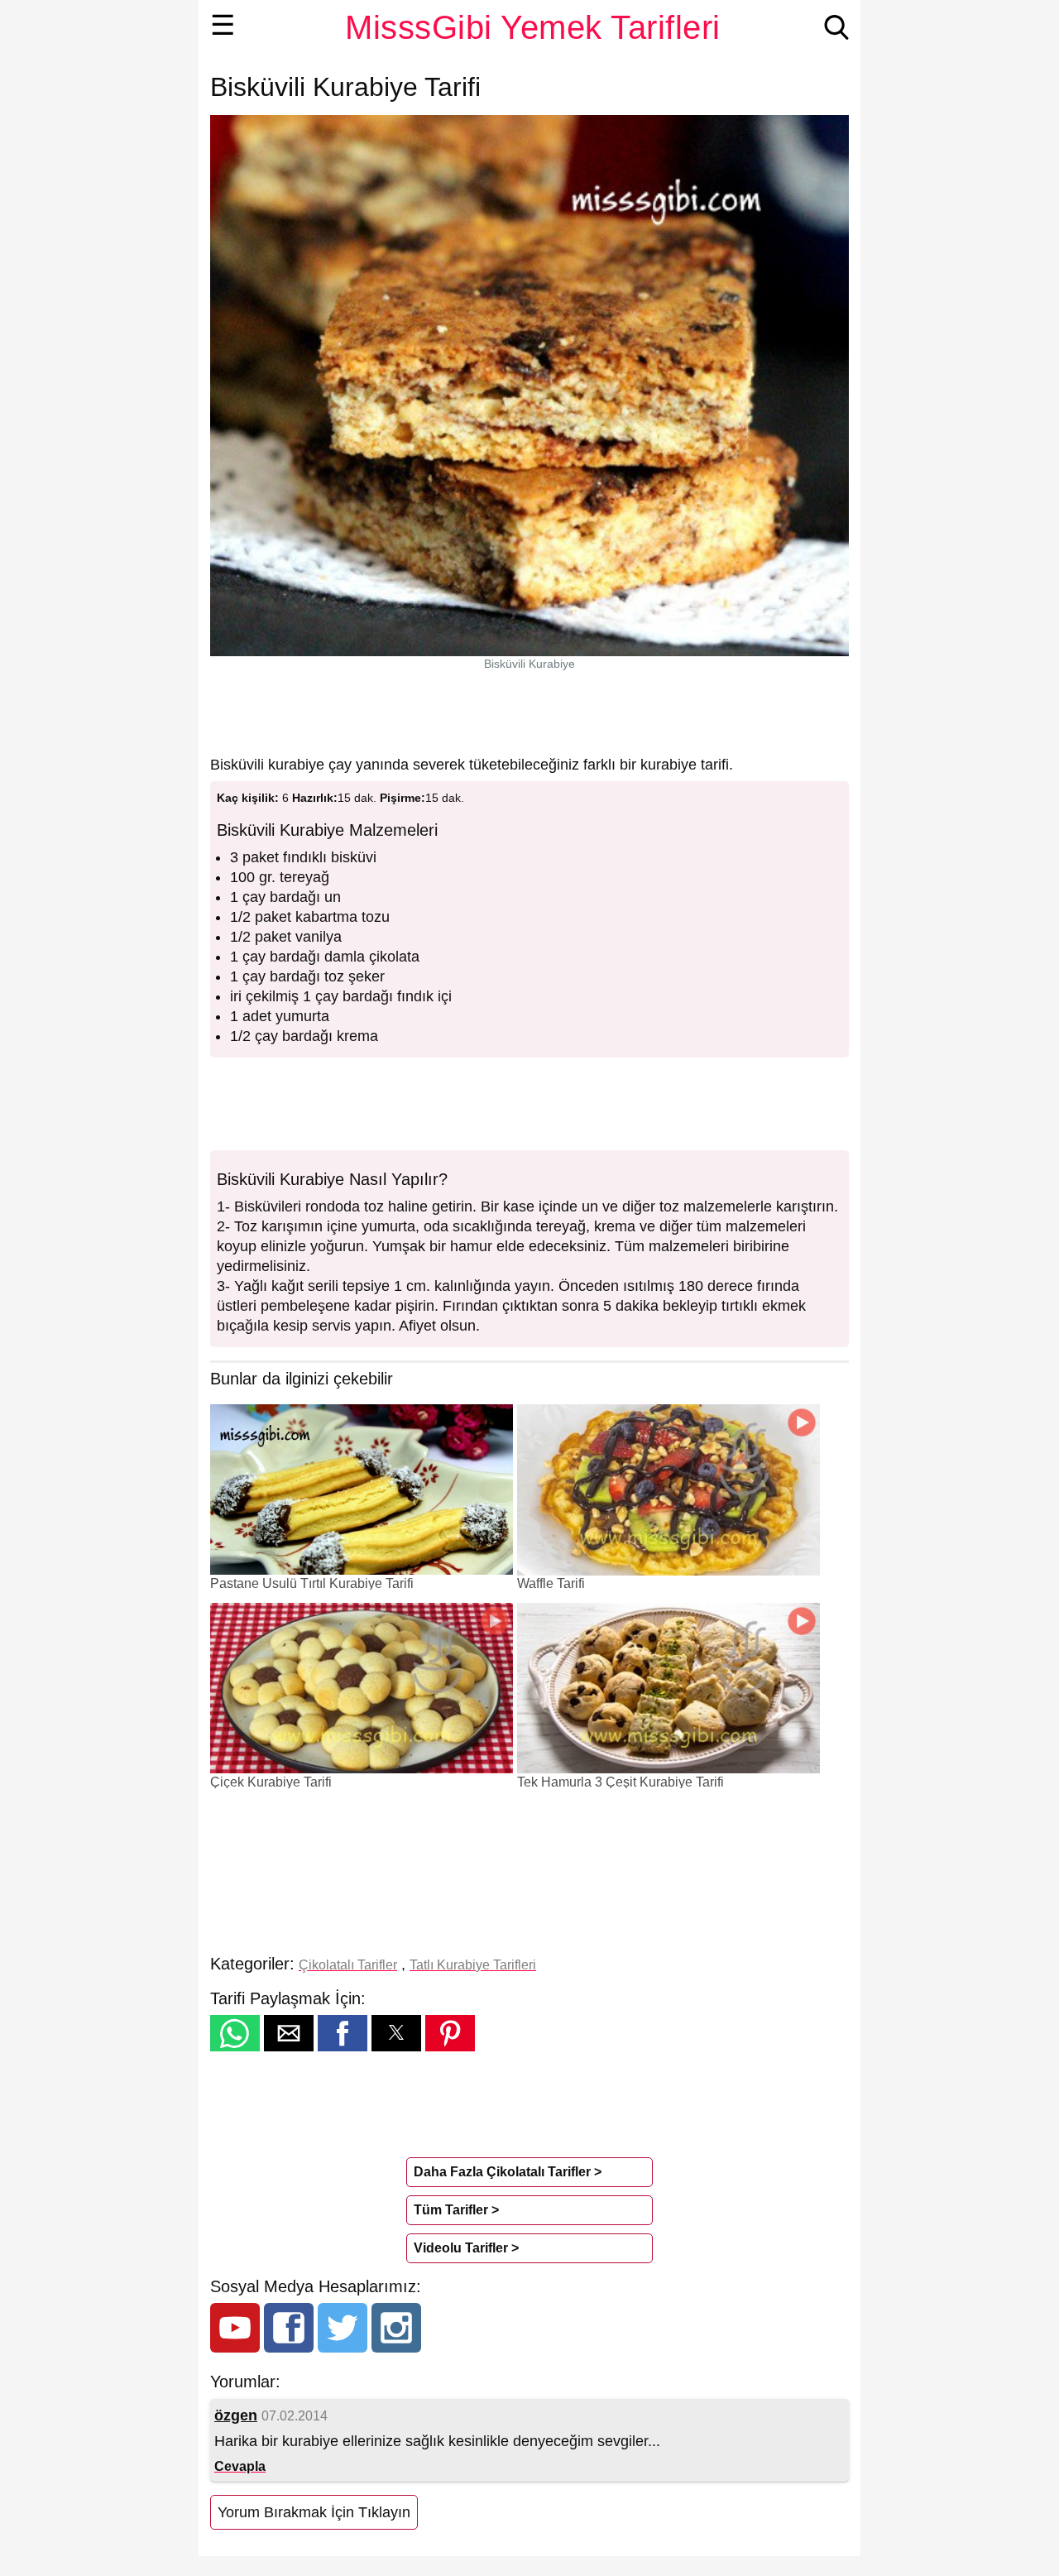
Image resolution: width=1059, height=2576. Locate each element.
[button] (235, 2033)
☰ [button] (223, 25)
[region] (529, 712)
